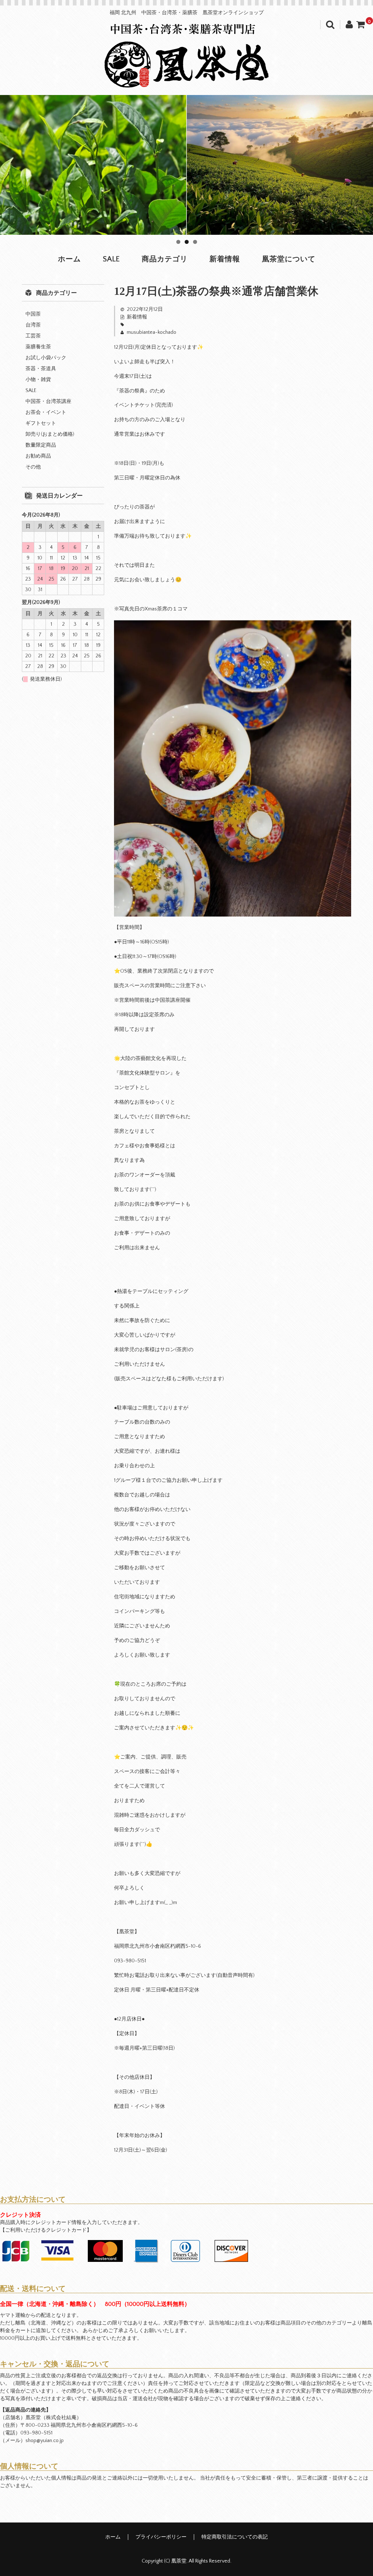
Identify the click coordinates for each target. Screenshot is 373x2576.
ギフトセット (41, 423)
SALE (111, 259)
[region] (186, 165)
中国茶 (33, 314)
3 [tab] (195, 242)
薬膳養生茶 (38, 347)
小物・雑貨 (38, 380)
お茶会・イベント (46, 412)
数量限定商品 (41, 445)
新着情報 (225, 259)
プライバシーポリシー (161, 2537)
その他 (33, 467)
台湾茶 (33, 325)
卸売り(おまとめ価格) (50, 434)
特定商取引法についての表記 (235, 2537)
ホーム (69, 259)
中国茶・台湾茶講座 (48, 401)
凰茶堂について (289, 259)
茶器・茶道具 (41, 369)
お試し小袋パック (46, 358)
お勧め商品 (38, 456)
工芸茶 (33, 336)
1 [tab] (178, 242)
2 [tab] (187, 242)
